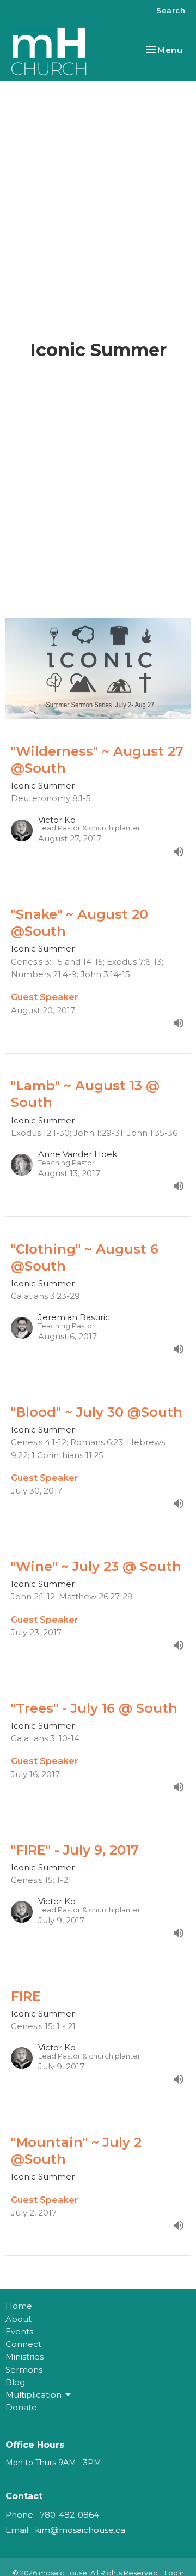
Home (19, 2306)
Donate (21, 2407)
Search (171, 10)
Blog (15, 2382)
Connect (23, 2344)
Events (19, 2331)
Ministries (24, 2357)
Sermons (24, 2370)
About (19, 2319)
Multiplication (33, 2395)
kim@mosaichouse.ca (80, 2530)
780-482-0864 (69, 2515)
